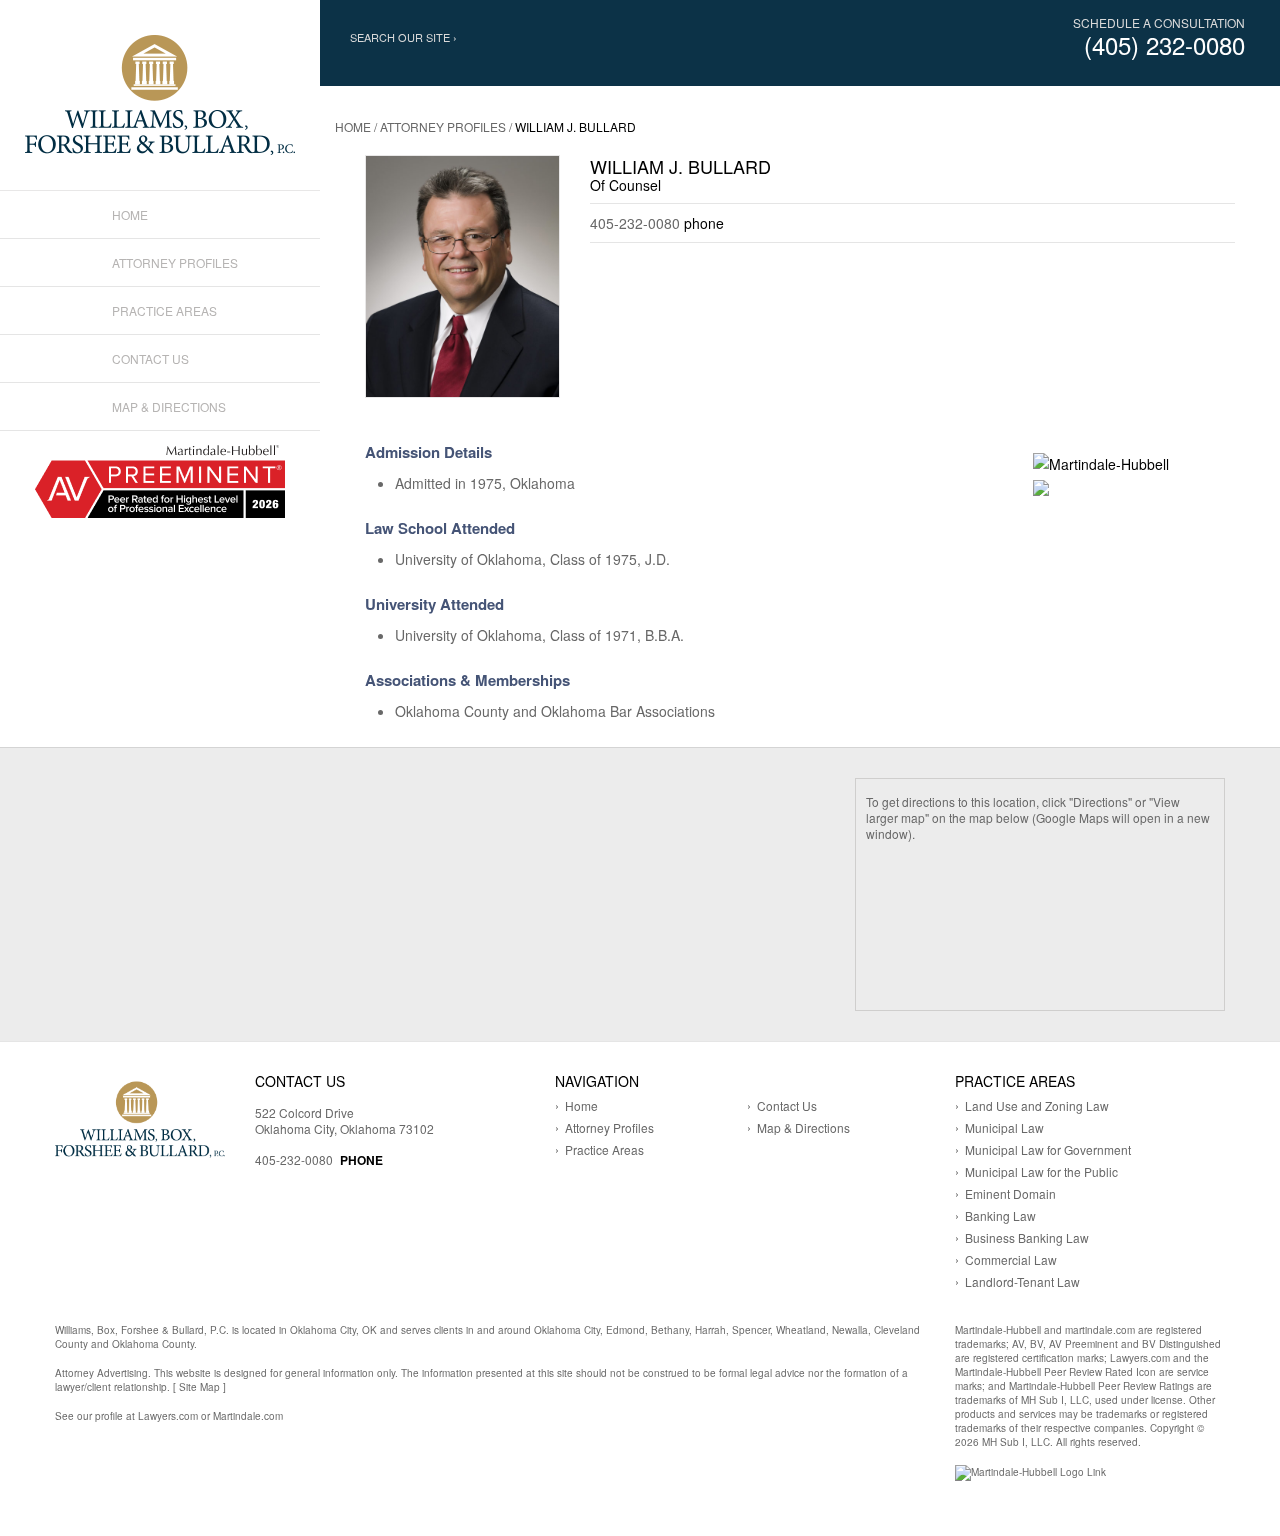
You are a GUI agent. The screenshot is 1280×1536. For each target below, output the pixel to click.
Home (353, 126)
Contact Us (150, 358)
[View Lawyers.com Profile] (1041, 486)
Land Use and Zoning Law (1037, 1105)
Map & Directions (169, 406)
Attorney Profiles (443, 126)
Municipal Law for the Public (1041, 1171)
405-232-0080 (294, 1159)
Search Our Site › (403, 37)
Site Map (199, 1387)
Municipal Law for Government (1048, 1149)
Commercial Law (1011, 1259)
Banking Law (1000, 1215)
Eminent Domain (1010, 1193)
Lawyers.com (168, 1416)
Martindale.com (248, 1416)
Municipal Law (1004, 1127)
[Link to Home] (160, 93)
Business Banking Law (1027, 1237)
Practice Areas (164, 310)
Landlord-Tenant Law (1022, 1281)
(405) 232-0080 (1164, 44)
